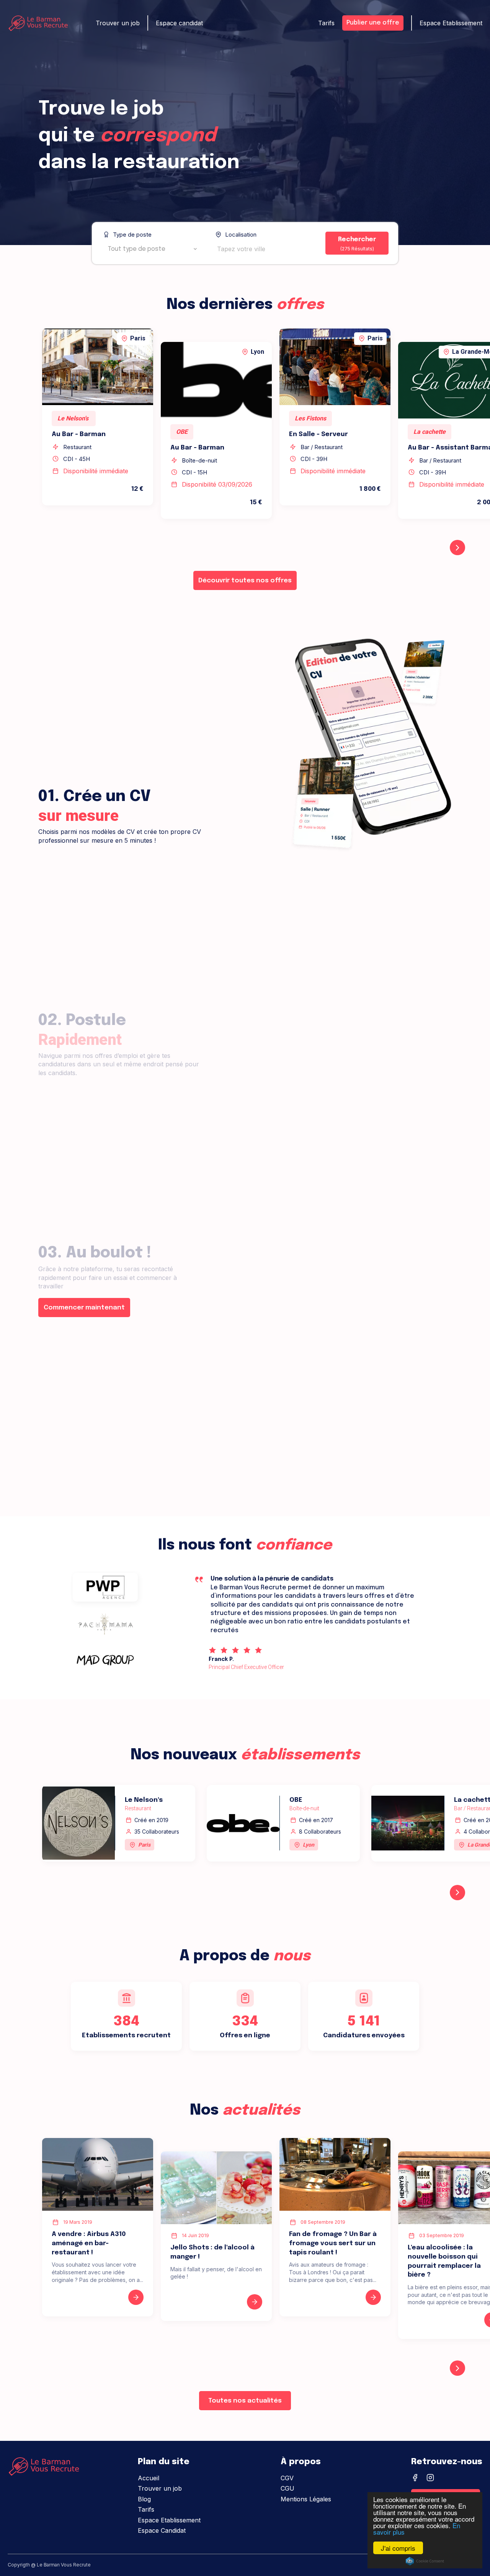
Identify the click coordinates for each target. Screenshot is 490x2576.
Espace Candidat (162, 2530)
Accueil (149, 2478)
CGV (287, 2478)
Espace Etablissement (451, 23)
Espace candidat (179, 23)
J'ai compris (398, 2548)
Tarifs (326, 23)
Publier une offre (373, 23)
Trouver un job (118, 23)
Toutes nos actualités (245, 2401)
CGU (287, 2488)
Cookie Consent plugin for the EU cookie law (425, 2561)
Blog (144, 2499)
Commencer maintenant (84, 1308)
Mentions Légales (306, 2499)
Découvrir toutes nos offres (245, 581)
